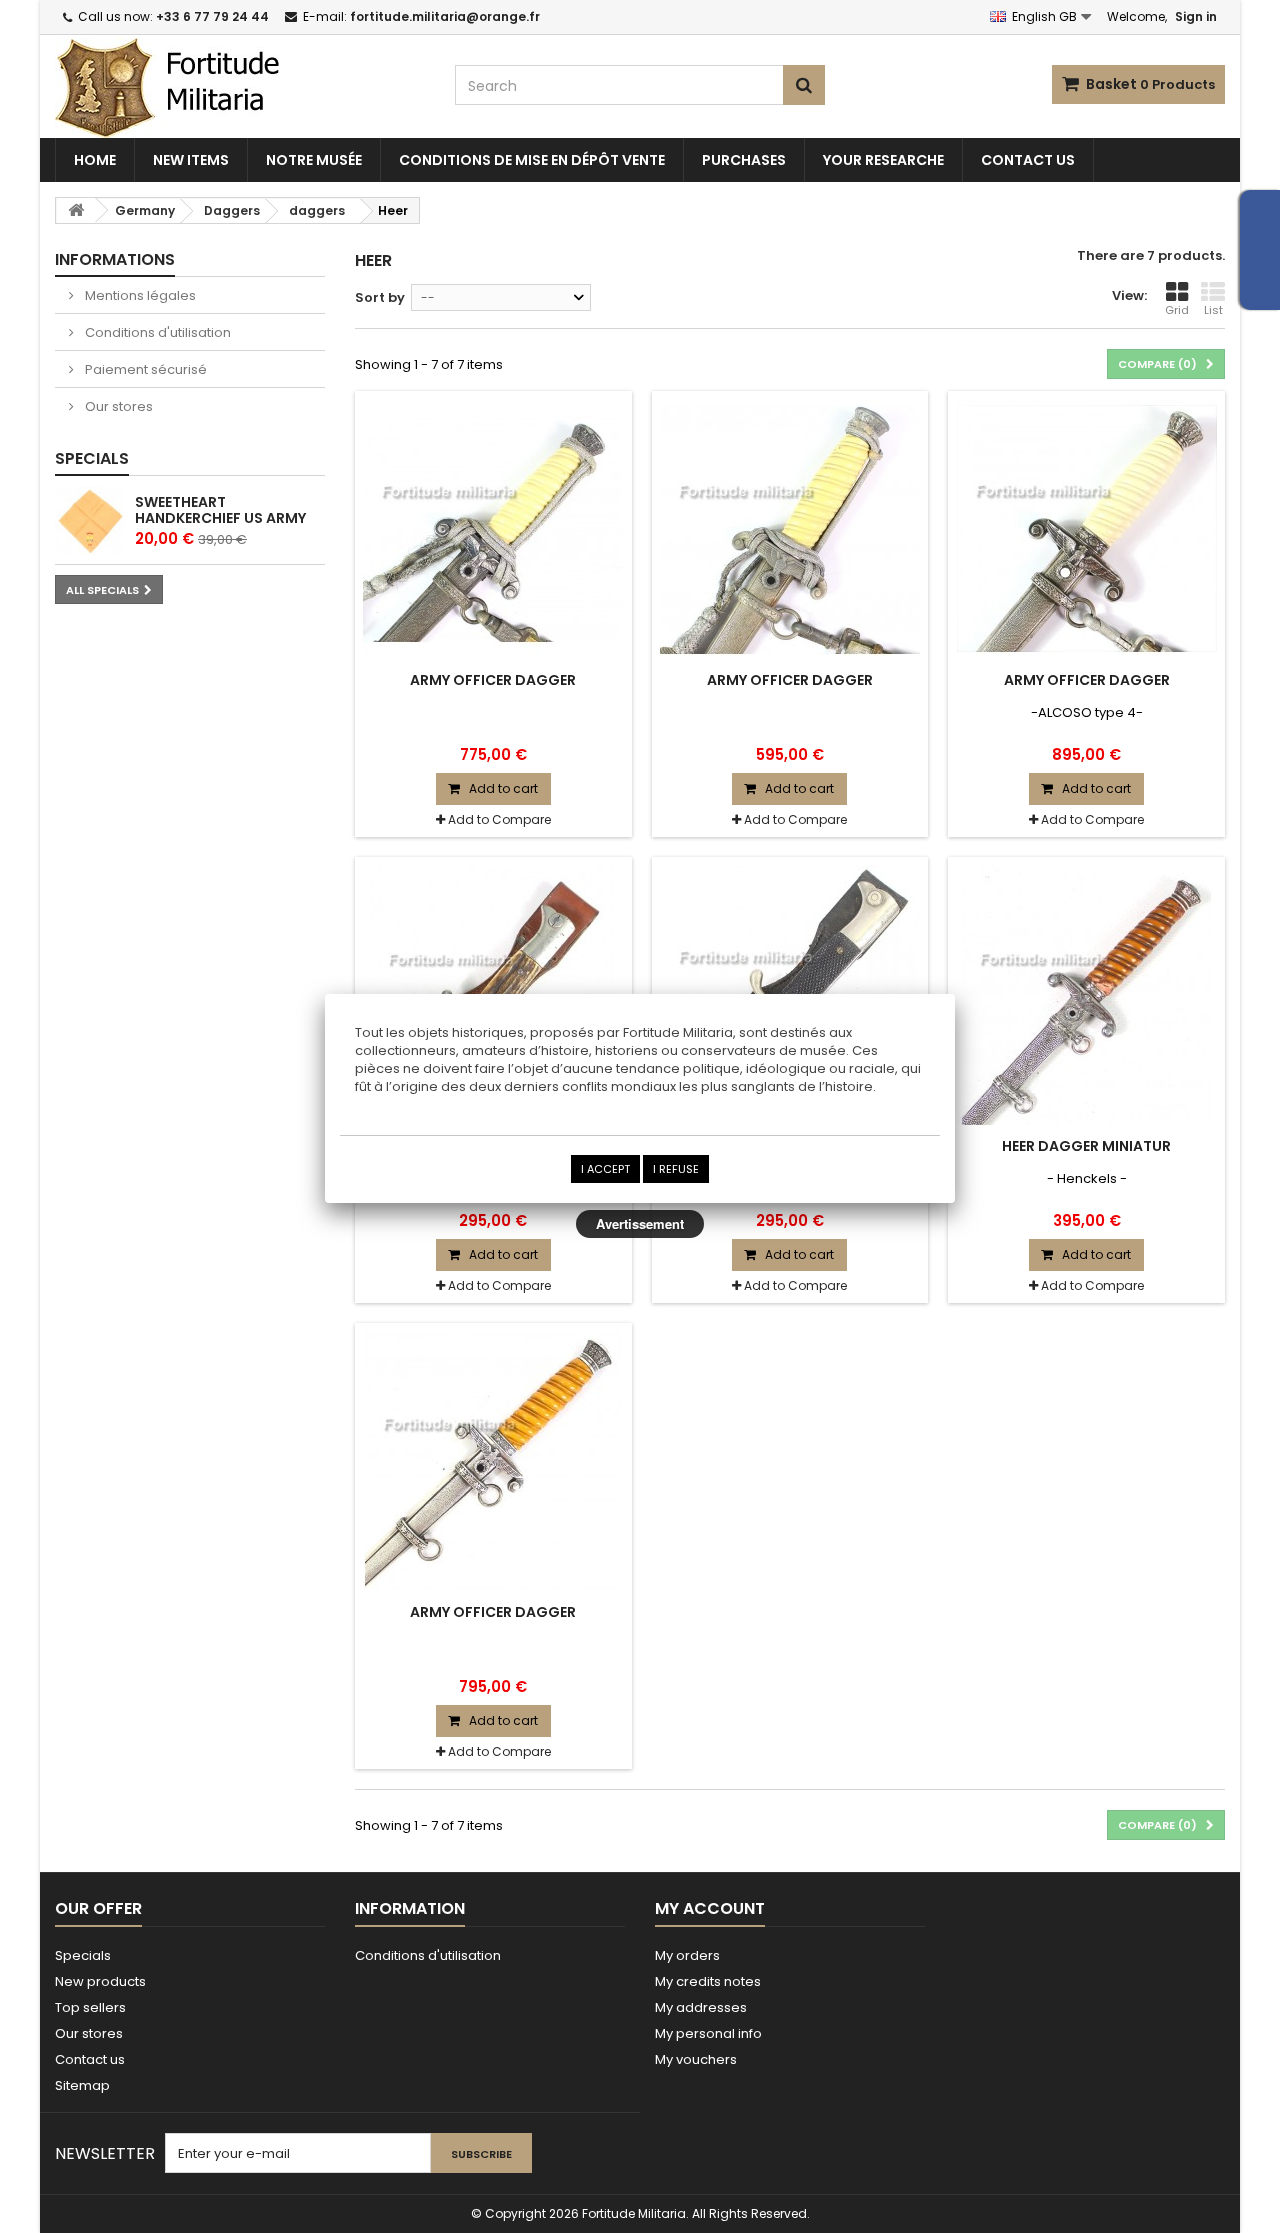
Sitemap (82, 2085)
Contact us (1028, 160)
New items (191, 160)
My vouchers (696, 2059)
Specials (92, 458)
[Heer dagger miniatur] (1086, 995)
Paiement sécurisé (144, 369)
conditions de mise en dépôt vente (532, 160)
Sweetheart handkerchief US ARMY (220, 510)
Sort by (380, 297)
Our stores (117, 406)
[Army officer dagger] (493, 529)
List (1213, 310)
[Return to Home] (76, 210)
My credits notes (708, 1981)
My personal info (708, 2033)
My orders (687, 1955)
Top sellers (90, 2007)
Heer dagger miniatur (1086, 1146)
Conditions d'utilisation (156, 332)
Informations (115, 259)
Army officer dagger (493, 680)
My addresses (701, 2007)
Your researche (883, 160)
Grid (1177, 310)
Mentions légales (139, 295)
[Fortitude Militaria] (240, 88)
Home (95, 160)
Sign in (1196, 16)
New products (100, 1981)
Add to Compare (499, 819)
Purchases (744, 160)
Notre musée (314, 160)
